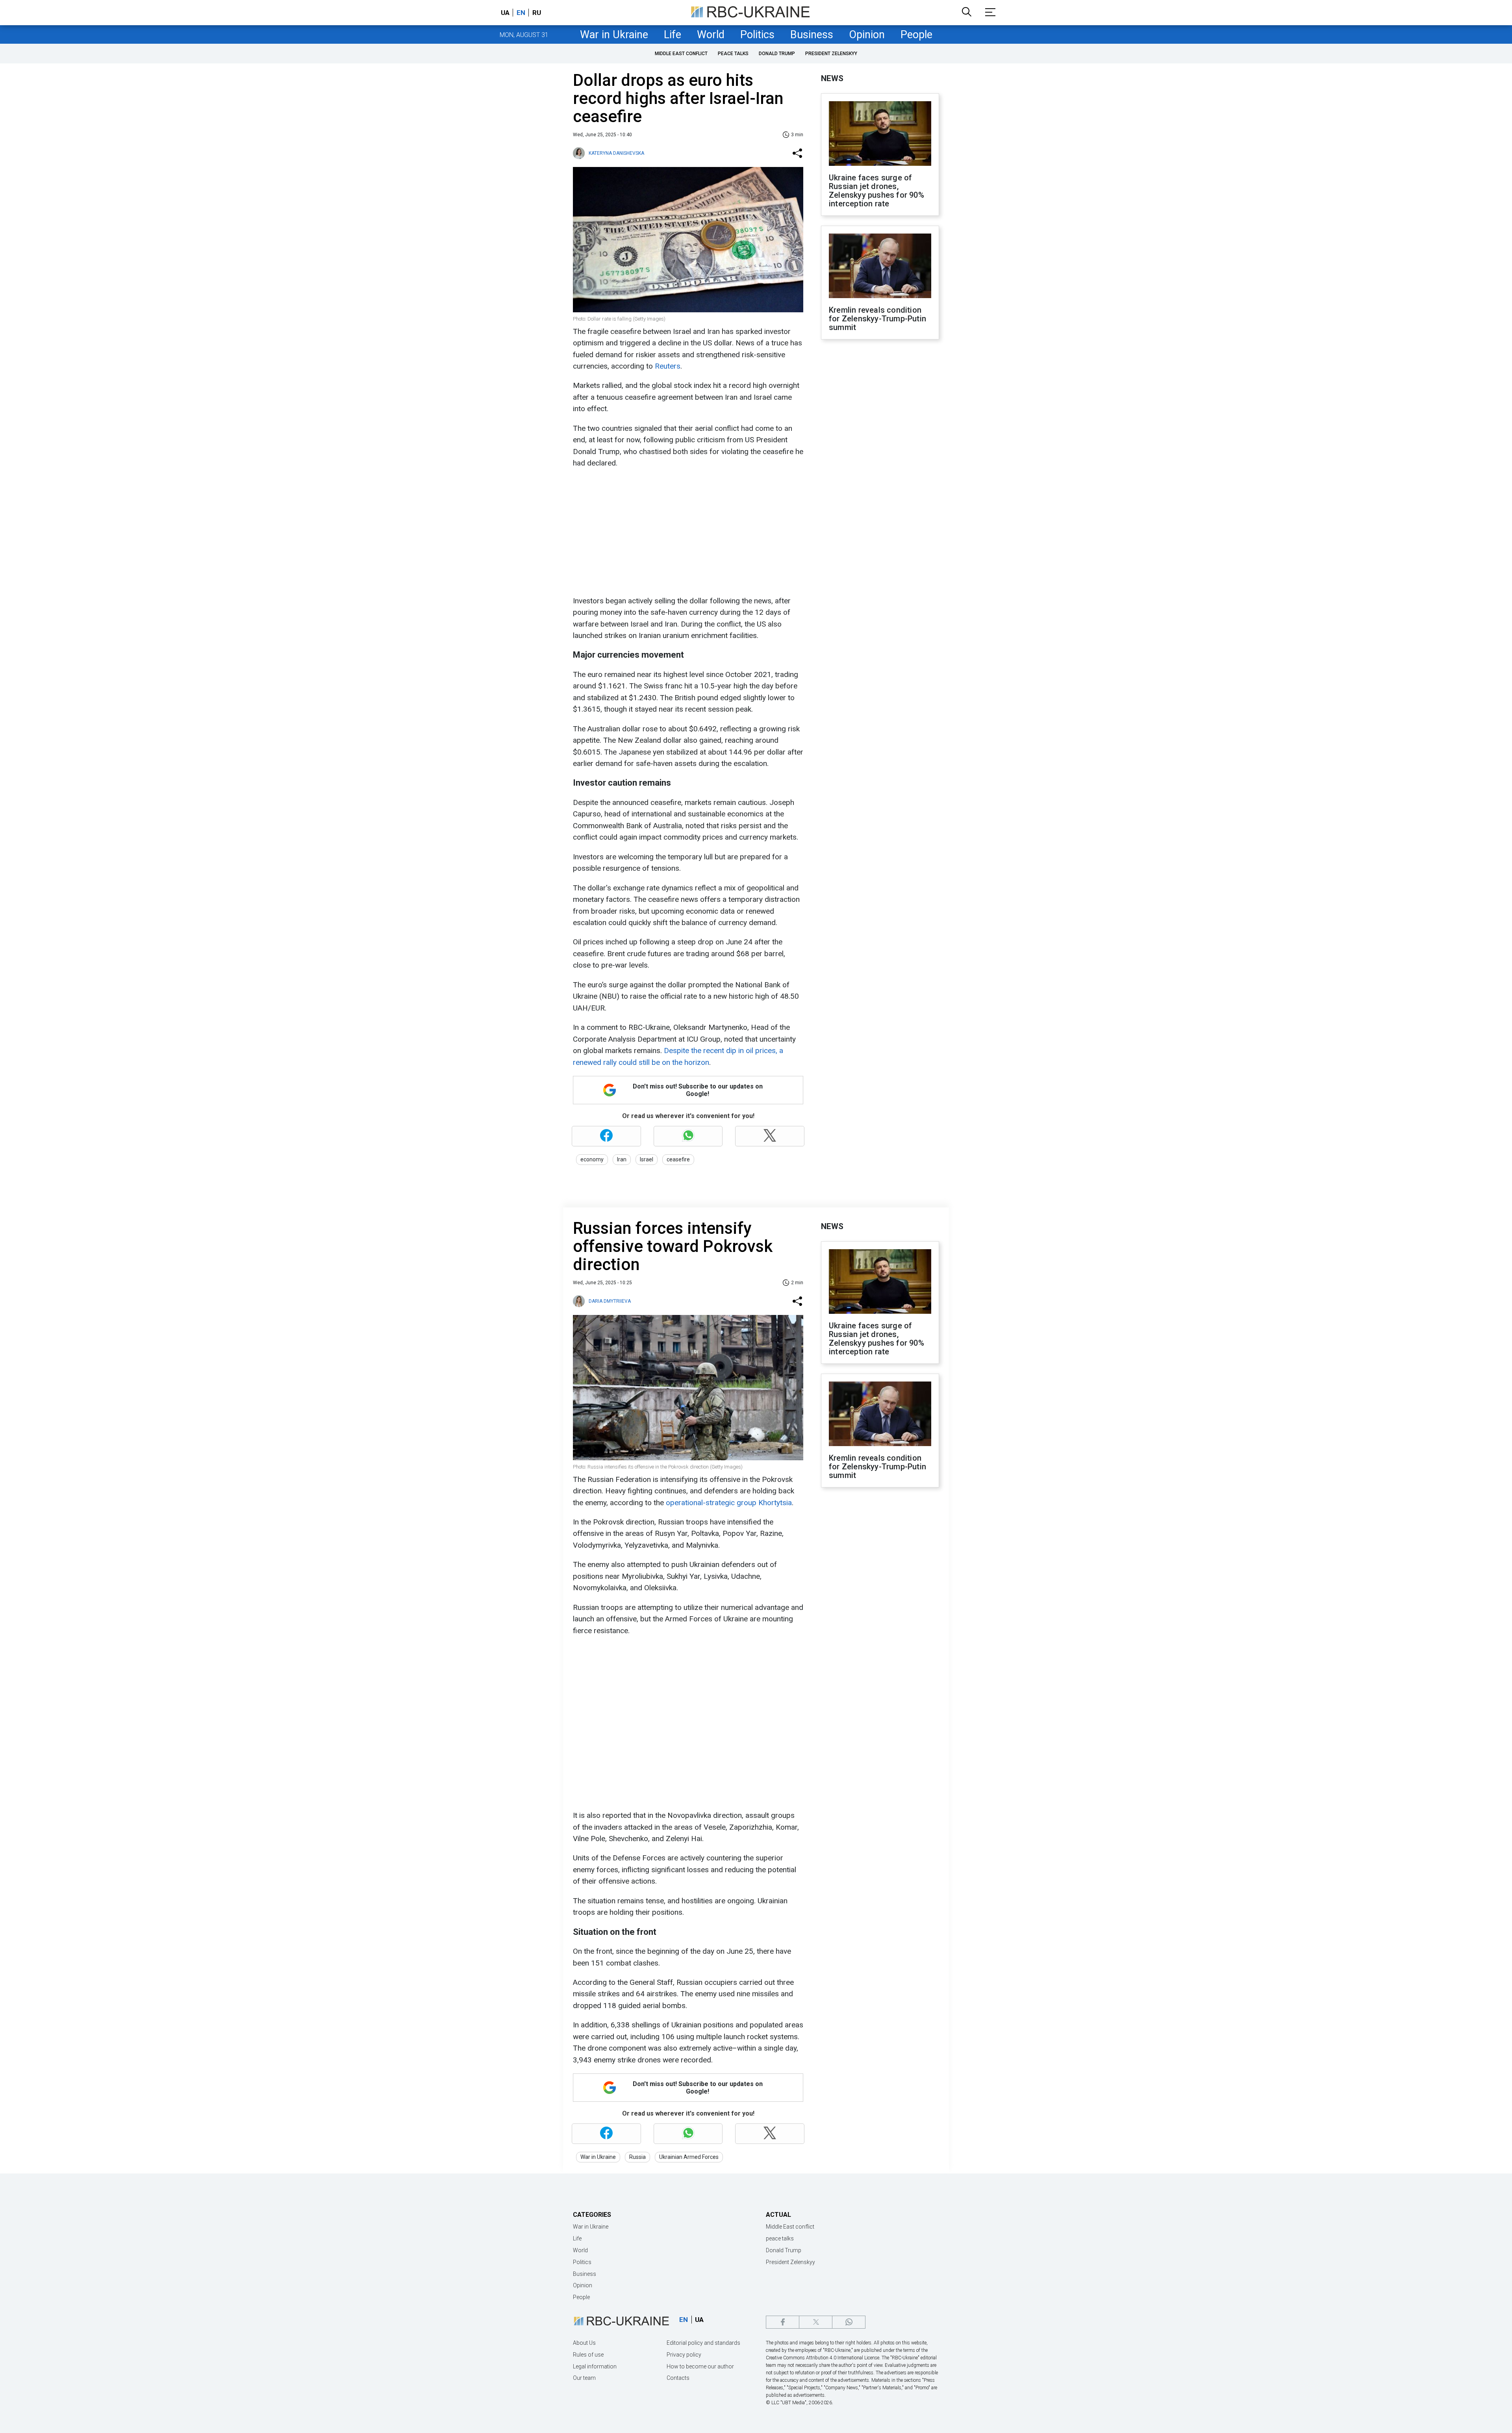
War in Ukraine (614, 35)
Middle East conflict (681, 54)
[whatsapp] (849, 2322)
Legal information (595, 2366)
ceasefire (678, 1159)
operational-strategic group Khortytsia (729, 1503)
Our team (584, 2378)
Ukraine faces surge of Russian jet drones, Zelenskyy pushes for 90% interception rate (876, 191)
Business (812, 35)
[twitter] (816, 2322)
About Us (584, 2343)
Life (673, 35)
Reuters (668, 366)
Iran (622, 1159)
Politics (757, 35)
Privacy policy (684, 2355)
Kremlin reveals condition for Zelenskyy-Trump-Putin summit (877, 319)
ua (505, 13)
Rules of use (588, 2355)
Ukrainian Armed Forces (689, 2157)
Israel (647, 1159)
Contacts (678, 2378)
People (916, 35)
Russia (637, 2157)
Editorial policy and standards (703, 2343)
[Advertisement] (687, 532)
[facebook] (783, 2322)
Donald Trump (777, 54)
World (711, 35)
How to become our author (700, 2366)
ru (537, 13)
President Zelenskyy (831, 54)
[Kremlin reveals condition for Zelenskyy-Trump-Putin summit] (880, 267)
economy (592, 1159)
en (521, 13)
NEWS (832, 78)
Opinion (867, 35)
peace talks (733, 54)
